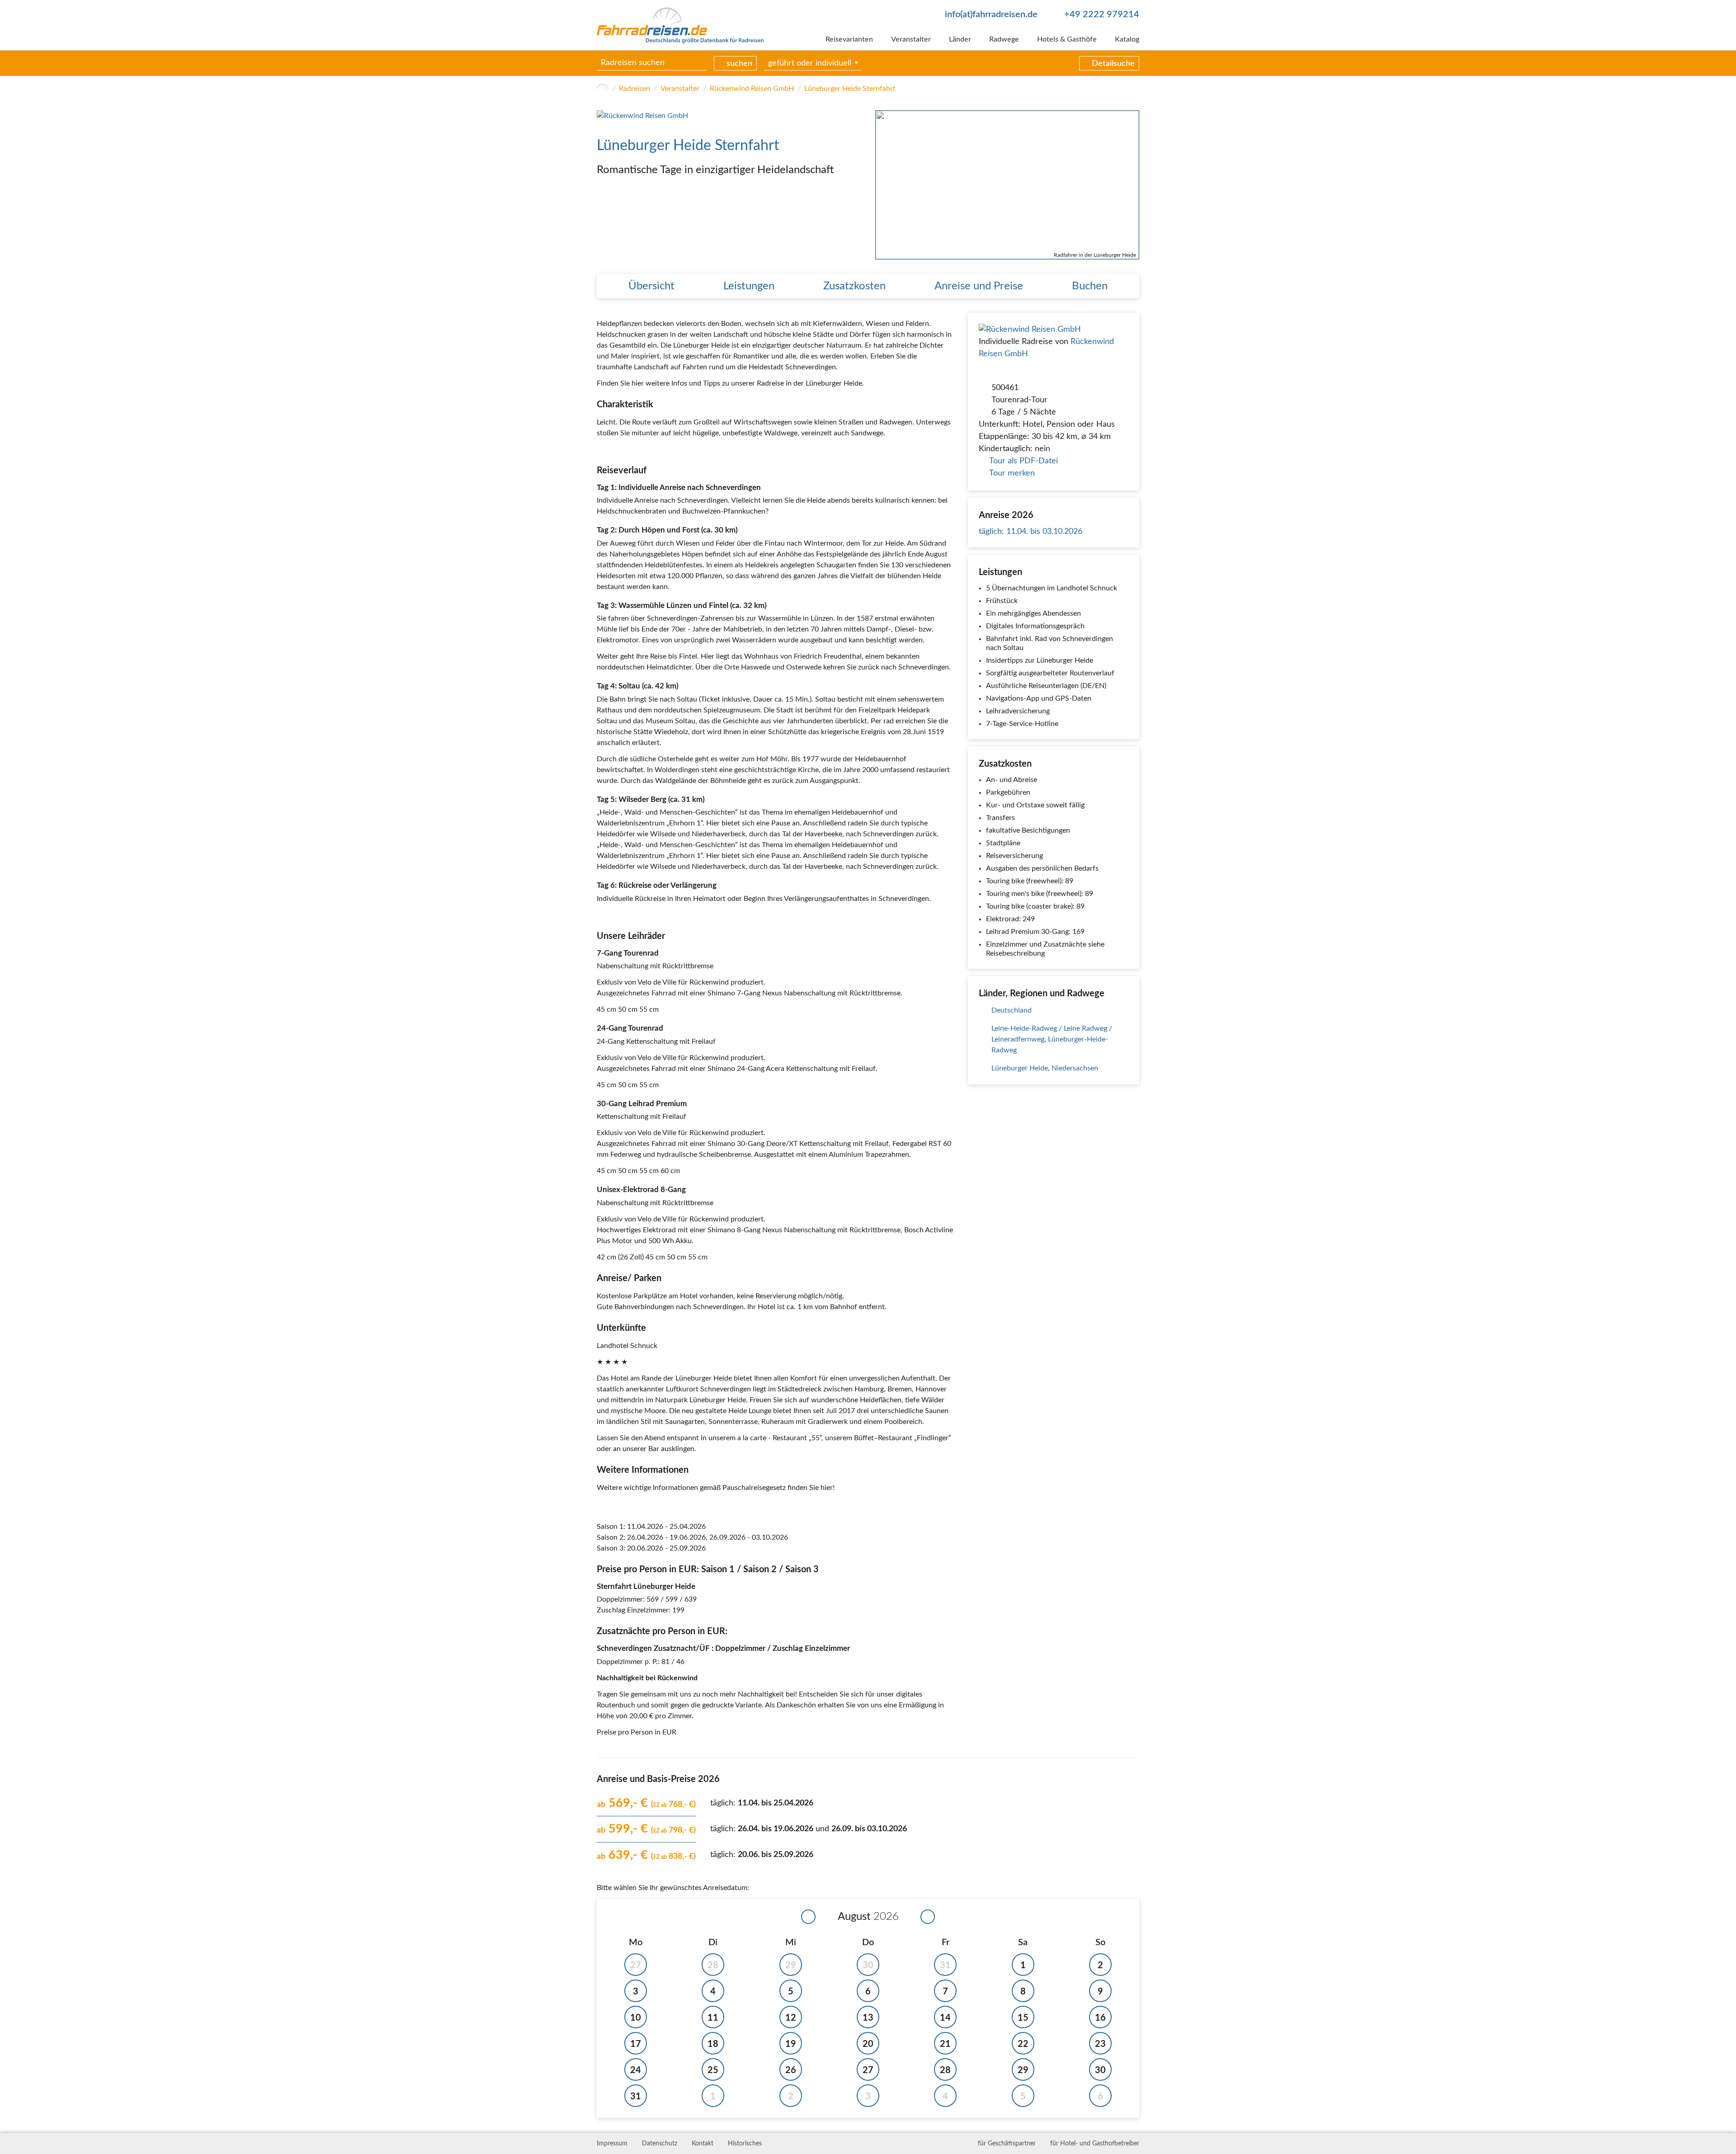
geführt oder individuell (810, 63)
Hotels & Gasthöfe (1067, 39)
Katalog (1127, 39)
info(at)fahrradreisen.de (991, 14)
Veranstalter (911, 39)
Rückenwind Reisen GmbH (752, 89)
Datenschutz (660, 2144)
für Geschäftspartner (1007, 2144)
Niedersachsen (1075, 1068)
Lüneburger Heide (1020, 1068)
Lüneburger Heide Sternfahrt (850, 89)
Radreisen (634, 89)
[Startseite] (603, 89)
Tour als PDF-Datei (1024, 461)
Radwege (1004, 39)
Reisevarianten (849, 39)
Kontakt (703, 2144)
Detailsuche (1113, 64)
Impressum (612, 2144)
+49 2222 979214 (1102, 14)
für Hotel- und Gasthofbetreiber (1095, 2144)
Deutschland (1012, 1010)
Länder (960, 39)
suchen (739, 64)
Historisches (745, 2144)
